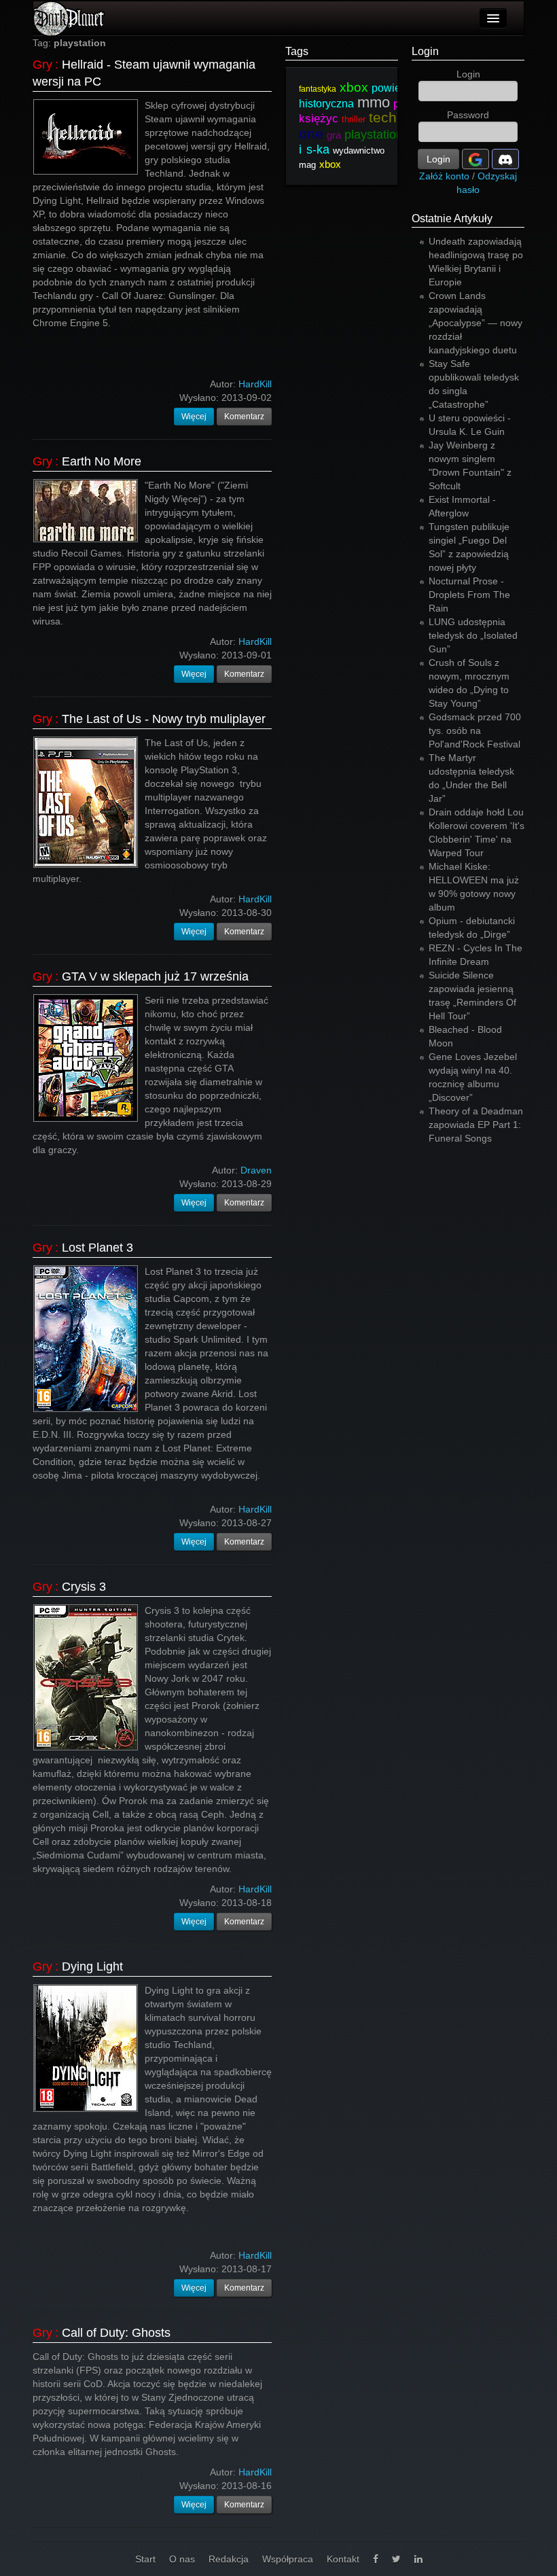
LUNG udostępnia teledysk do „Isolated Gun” (473, 635)
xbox (354, 87)
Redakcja (229, 2559)
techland (397, 117)
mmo (374, 102)
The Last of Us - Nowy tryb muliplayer (164, 719)
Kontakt (343, 2559)
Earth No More (102, 461)
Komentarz (244, 417)
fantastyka (318, 89)
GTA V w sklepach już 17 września (155, 976)
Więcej (194, 417)
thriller (354, 119)
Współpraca (288, 2559)
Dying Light (92, 1966)
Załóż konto (444, 176)
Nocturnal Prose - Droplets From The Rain (469, 595)
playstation (374, 135)
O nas (182, 2559)
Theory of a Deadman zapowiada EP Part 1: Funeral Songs (476, 1125)
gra (334, 135)
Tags (297, 51)
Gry (42, 65)
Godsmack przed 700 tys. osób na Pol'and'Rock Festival (475, 730)
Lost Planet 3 (97, 1248)
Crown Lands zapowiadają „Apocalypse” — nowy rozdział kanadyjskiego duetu (475, 323)
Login (425, 51)
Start (145, 2559)
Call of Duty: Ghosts (116, 2333)
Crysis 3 (84, 1587)
